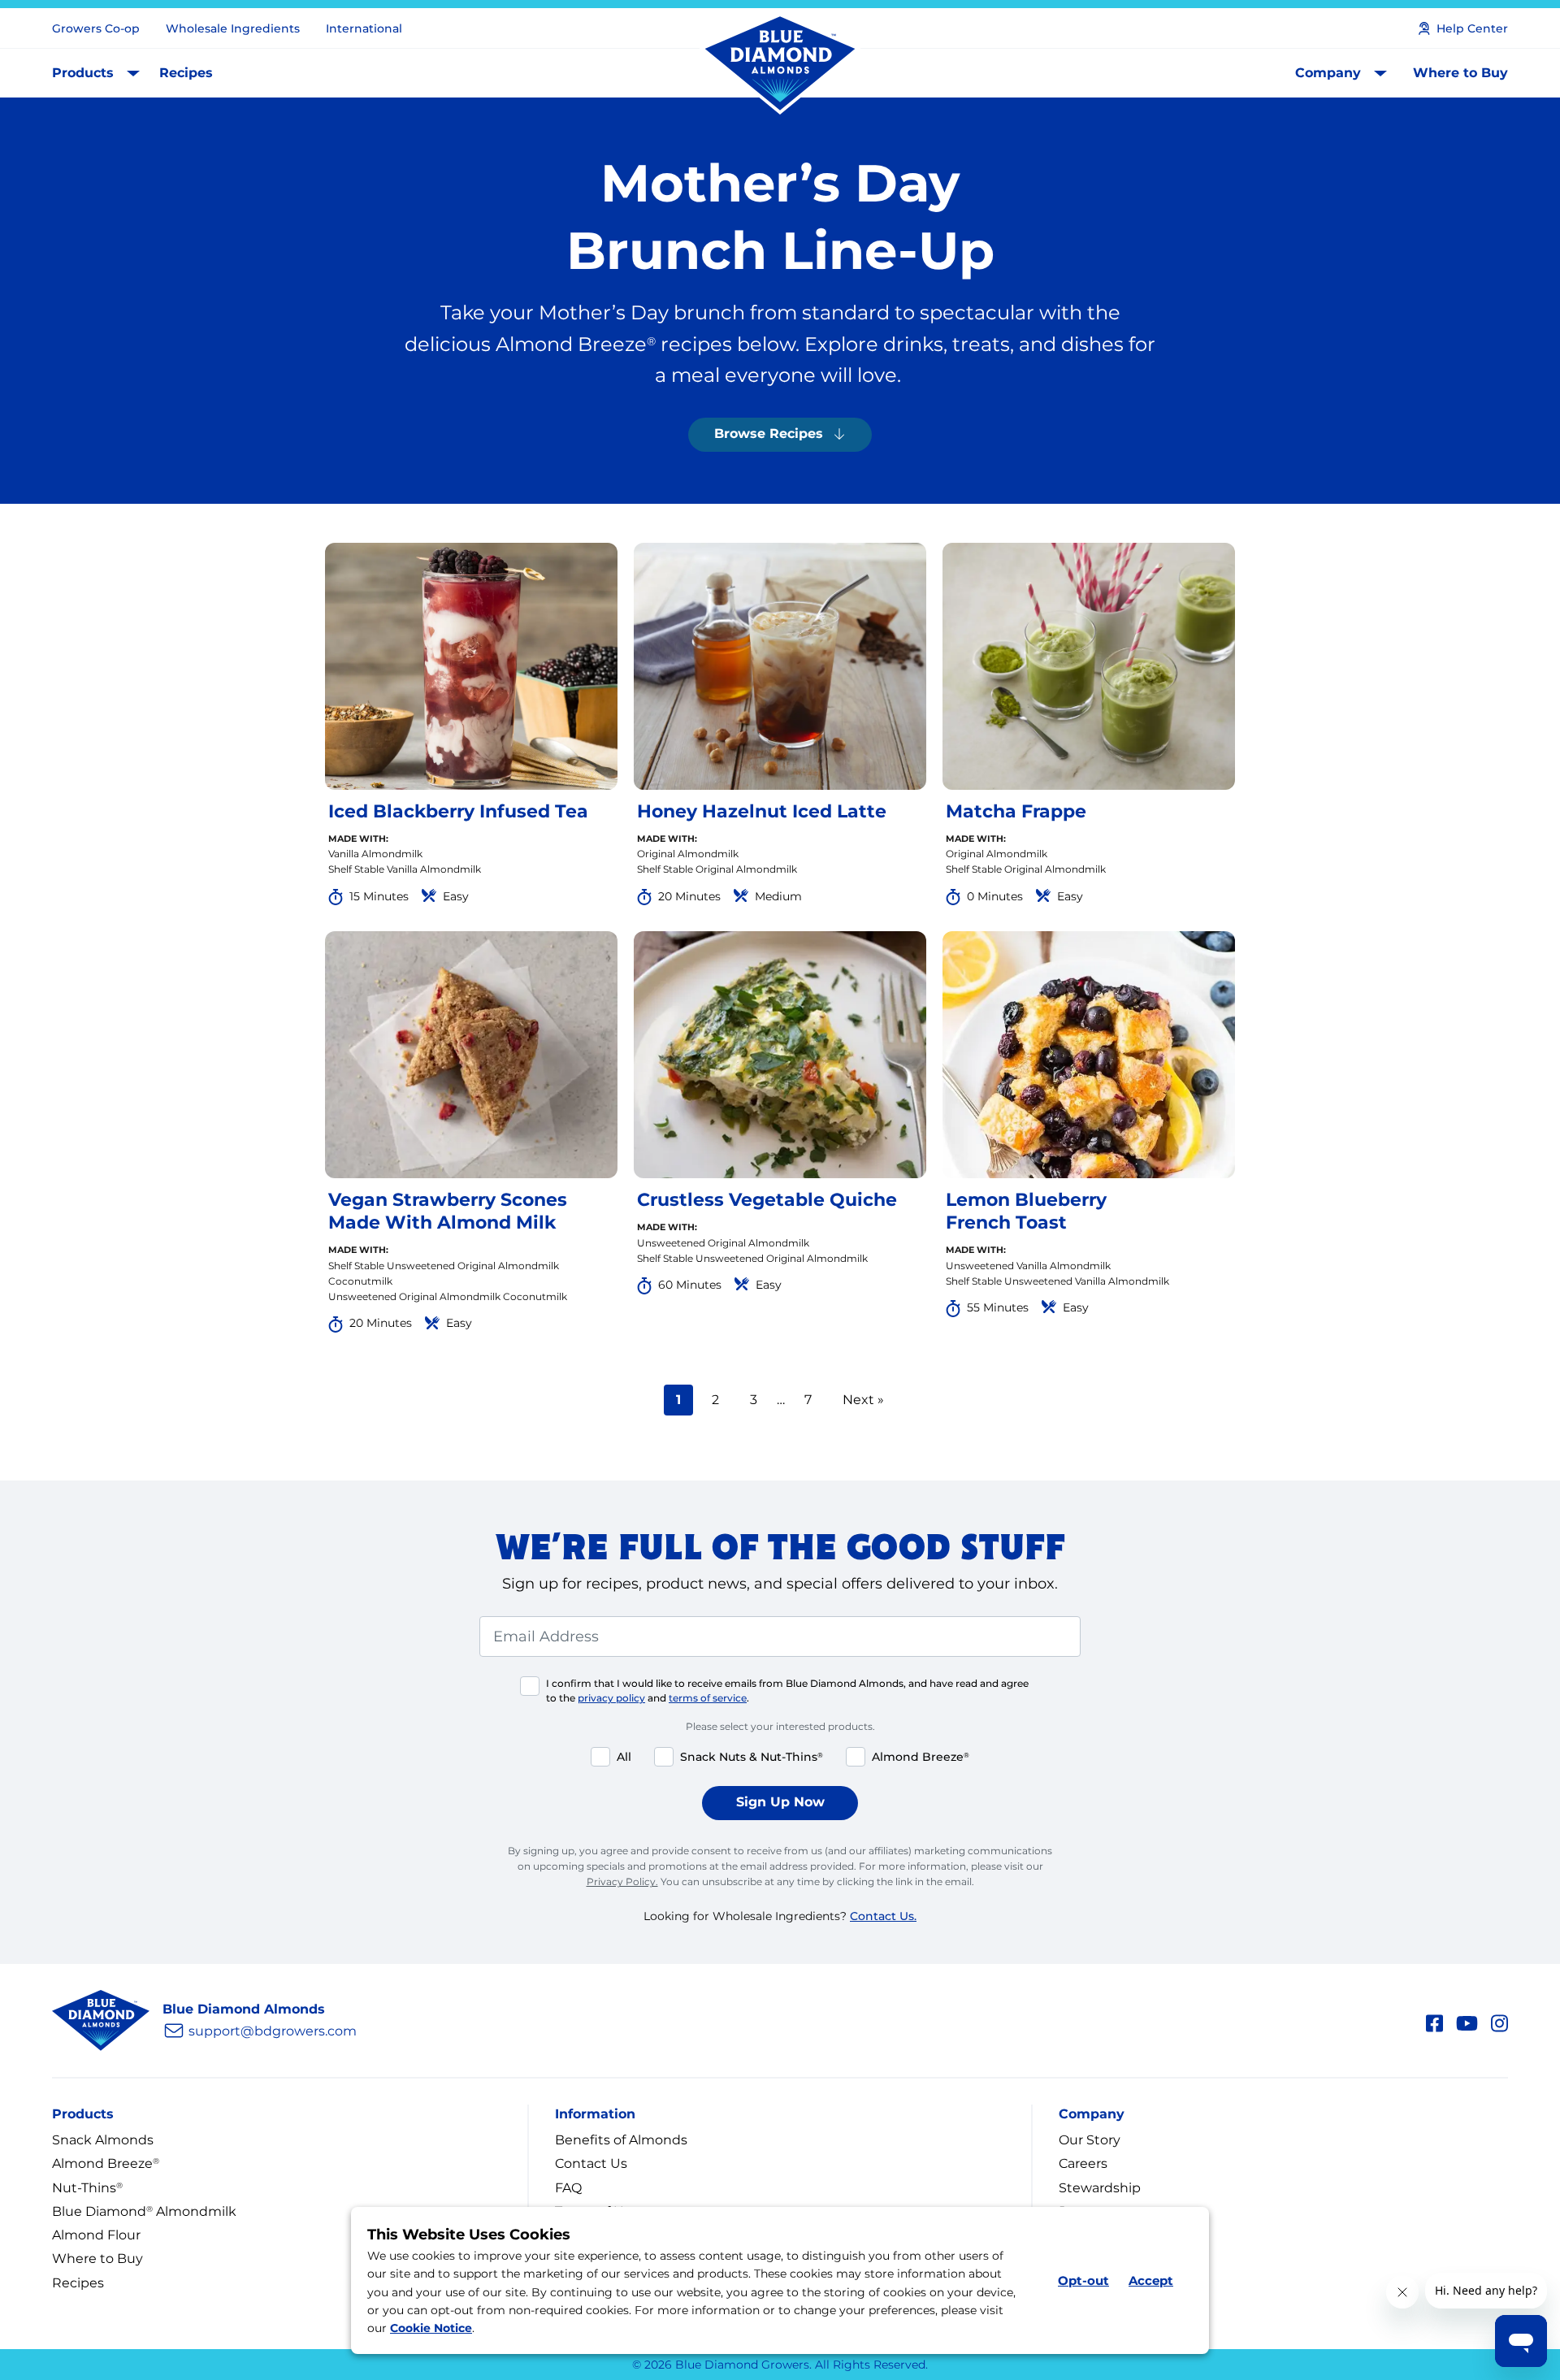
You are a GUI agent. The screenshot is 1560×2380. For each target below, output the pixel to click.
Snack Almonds (103, 2140)
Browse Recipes (769, 434)
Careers (1083, 2163)
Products (83, 73)
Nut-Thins (87, 2188)
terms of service (708, 1698)
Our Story (1090, 2140)
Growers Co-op (96, 28)
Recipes (186, 73)
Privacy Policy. (622, 1881)
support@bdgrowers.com (273, 2031)
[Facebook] (1434, 2021)
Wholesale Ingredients (233, 28)
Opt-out (1083, 2280)
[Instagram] (1499, 2021)
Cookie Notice (431, 2329)
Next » (863, 1400)
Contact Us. (883, 1916)
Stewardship (1100, 2188)
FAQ (568, 2188)
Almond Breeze (106, 2163)
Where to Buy (1460, 73)
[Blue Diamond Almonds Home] (780, 64)
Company (1328, 73)
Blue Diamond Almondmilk (144, 2211)
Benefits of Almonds (621, 2140)
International (364, 28)
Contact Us (591, 2163)
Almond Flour (96, 2235)
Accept (1151, 2280)
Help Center (1472, 28)
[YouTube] (1467, 2021)
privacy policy (611, 1698)
